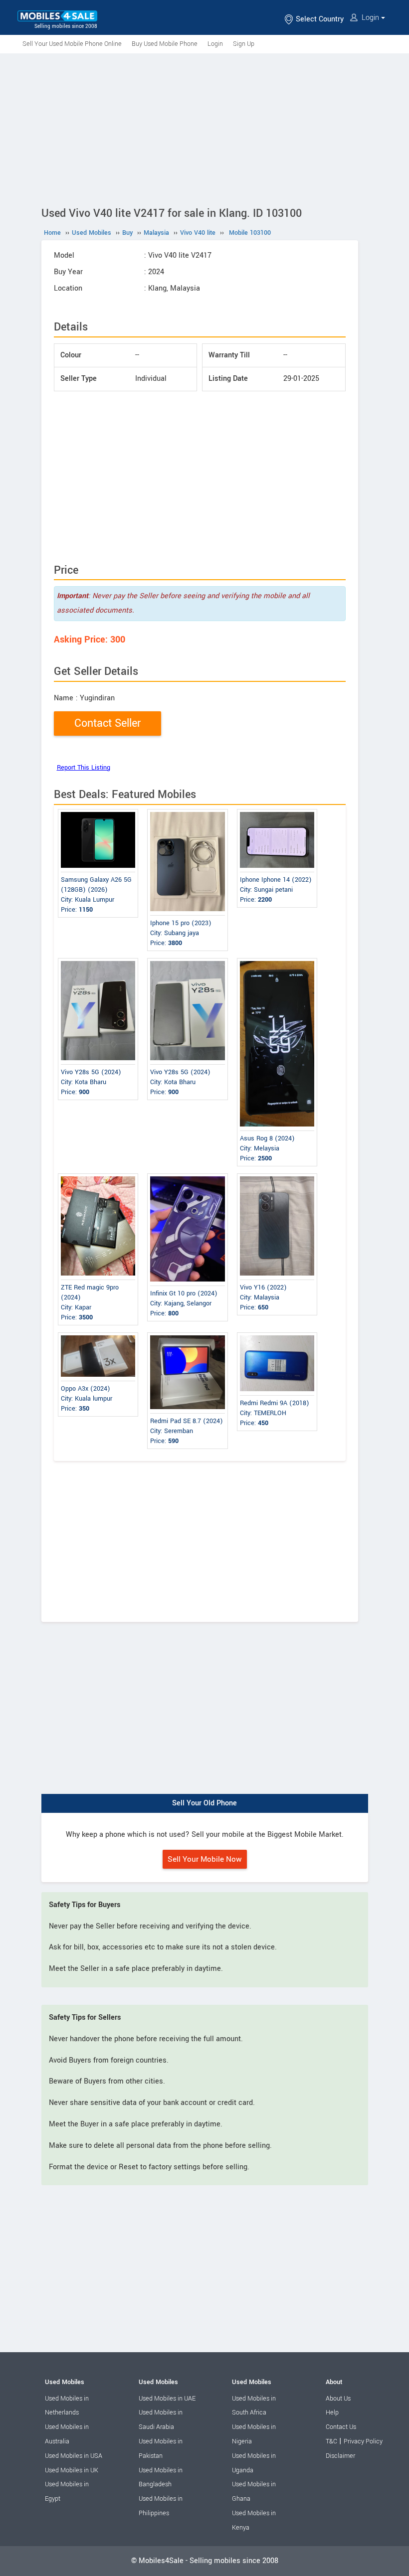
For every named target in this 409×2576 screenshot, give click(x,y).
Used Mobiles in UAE (167, 2399)
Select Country (319, 19)
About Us (338, 2399)
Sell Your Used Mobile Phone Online (72, 44)
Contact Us (341, 2427)
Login (370, 18)
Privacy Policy (363, 2441)
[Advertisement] (204, 128)
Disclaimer (340, 2456)
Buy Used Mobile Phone (165, 44)
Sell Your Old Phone (204, 1803)
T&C (331, 2441)
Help (332, 2413)
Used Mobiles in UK (72, 2470)
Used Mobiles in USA (74, 2456)
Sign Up (244, 44)
